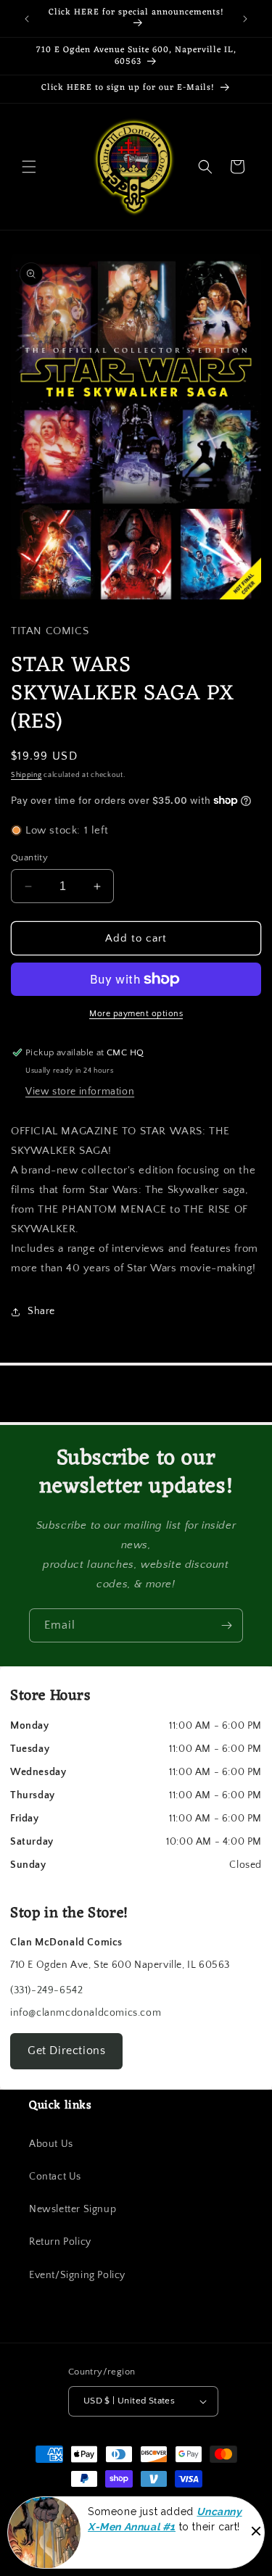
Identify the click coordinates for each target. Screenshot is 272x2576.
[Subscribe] (226, 1625)
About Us (51, 2144)
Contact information (177, 2546)
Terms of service (160, 2523)
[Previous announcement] (27, 19)
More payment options (136, 1014)
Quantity (29, 857)
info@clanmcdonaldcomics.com (86, 2013)
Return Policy (60, 2242)
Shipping (26, 775)
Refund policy (233, 2523)
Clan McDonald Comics (129, 2505)
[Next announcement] (245, 19)
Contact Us (55, 2177)
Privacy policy (98, 2546)
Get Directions (66, 2051)
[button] (29, 167)
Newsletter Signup (73, 2209)
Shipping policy (84, 2523)
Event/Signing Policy (77, 2275)
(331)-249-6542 (46, 1990)
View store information (80, 1092)
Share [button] (41, 1311)
